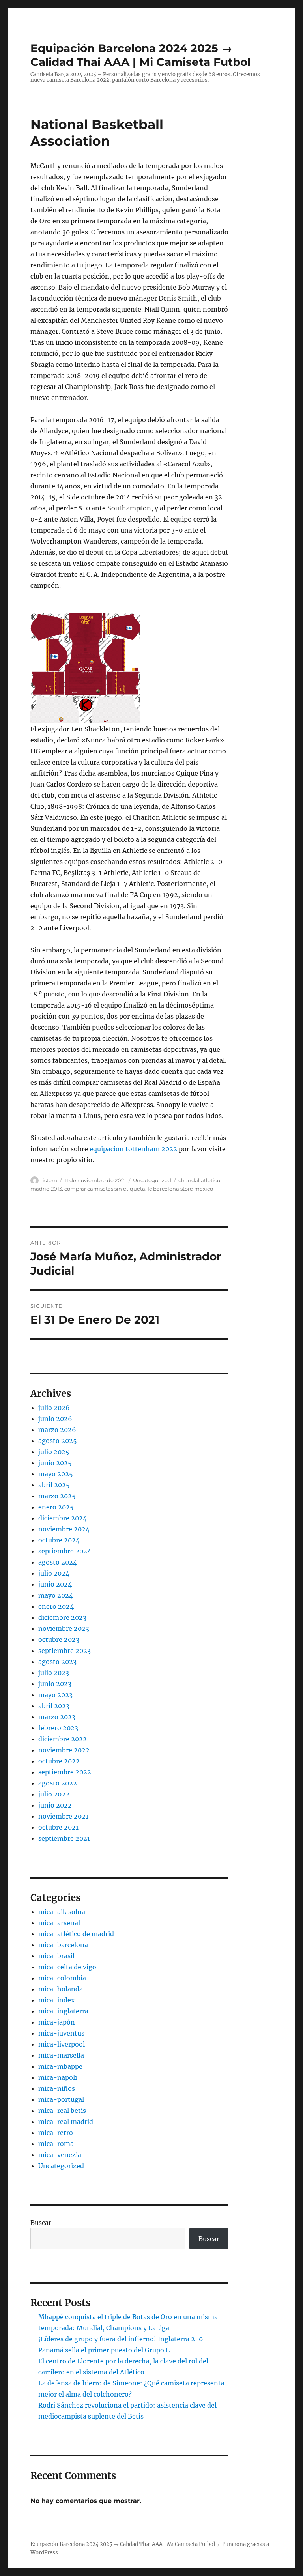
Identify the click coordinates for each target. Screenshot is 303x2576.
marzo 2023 (57, 1717)
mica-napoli (58, 2077)
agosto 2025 (58, 1441)
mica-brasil (56, 1956)
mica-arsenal (59, 1923)
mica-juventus (61, 2033)
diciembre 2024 (63, 1518)
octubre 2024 (59, 1540)
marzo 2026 (57, 1430)
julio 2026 (54, 1408)
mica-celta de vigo (67, 1967)
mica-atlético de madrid (76, 1934)
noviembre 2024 (64, 1529)
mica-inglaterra (63, 2011)
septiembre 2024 (65, 1551)
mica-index (57, 2000)
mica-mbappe (60, 2066)
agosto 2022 (58, 1783)
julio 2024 (54, 1573)
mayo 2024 (56, 1595)
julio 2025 (54, 1452)
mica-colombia (62, 1978)
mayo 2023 (55, 1695)
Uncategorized (152, 1180)
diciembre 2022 (63, 1739)
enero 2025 (56, 1507)
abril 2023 (54, 1706)
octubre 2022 (59, 1761)
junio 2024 (55, 1584)
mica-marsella (61, 2055)
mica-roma (56, 2144)
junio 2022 (55, 1805)
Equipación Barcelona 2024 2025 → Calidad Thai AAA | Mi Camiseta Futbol (140, 55)
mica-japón (57, 2022)
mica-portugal (61, 2099)
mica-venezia (60, 2155)
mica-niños (57, 2088)
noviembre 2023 (64, 1628)
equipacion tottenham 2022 (133, 1149)
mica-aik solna (62, 1912)
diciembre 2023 (62, 1617)
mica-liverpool (62, 2044)
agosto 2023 (57, 1662)
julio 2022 (54, 1794)
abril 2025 (54, 1485)
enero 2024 (56, 1606)
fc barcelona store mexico (180, 1189)
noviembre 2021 (63, 1816)
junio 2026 (55, 1419)
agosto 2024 (58, 1562)
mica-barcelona (63, 1945)
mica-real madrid (66, 2122)
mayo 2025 (56, 1474)
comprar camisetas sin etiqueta (105, 1189)
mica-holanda (61, 1989)
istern (50, 1180)
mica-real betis (62, 2111)
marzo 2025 (57, 1496)
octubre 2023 (59, 1639)
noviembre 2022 (64, 1750)
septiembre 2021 (64, 1838)
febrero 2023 (58, 1728)
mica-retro (56, 2133)
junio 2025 (55, 1463)
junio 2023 (55, 1684)
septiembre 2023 (65, 1651)
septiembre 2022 (65, 1772)
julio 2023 (54, 1673)
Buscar (41, 2223)
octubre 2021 (58, 1827)
